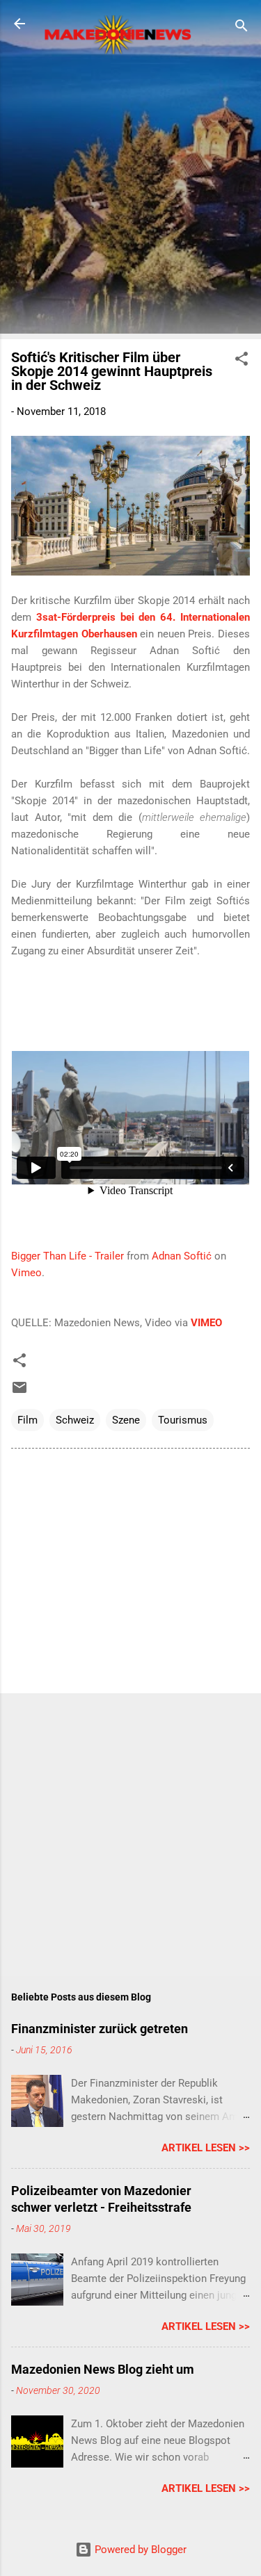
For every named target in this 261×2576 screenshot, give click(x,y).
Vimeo (26, 1273)
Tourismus (183, 1420)
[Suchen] (242, 28)
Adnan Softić (182, 1256)
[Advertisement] (130, 198)
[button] (242, 361)
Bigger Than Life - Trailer (68, 1256)
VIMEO (206, 1323)
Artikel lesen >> (206, 2148)
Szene (126, 1420)
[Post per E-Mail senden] (19, 1392)
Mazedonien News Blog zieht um (103, 2369)
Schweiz (75, 1420)
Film (27, 1420)
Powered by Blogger (139, 2550)
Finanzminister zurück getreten (100, 2029)
